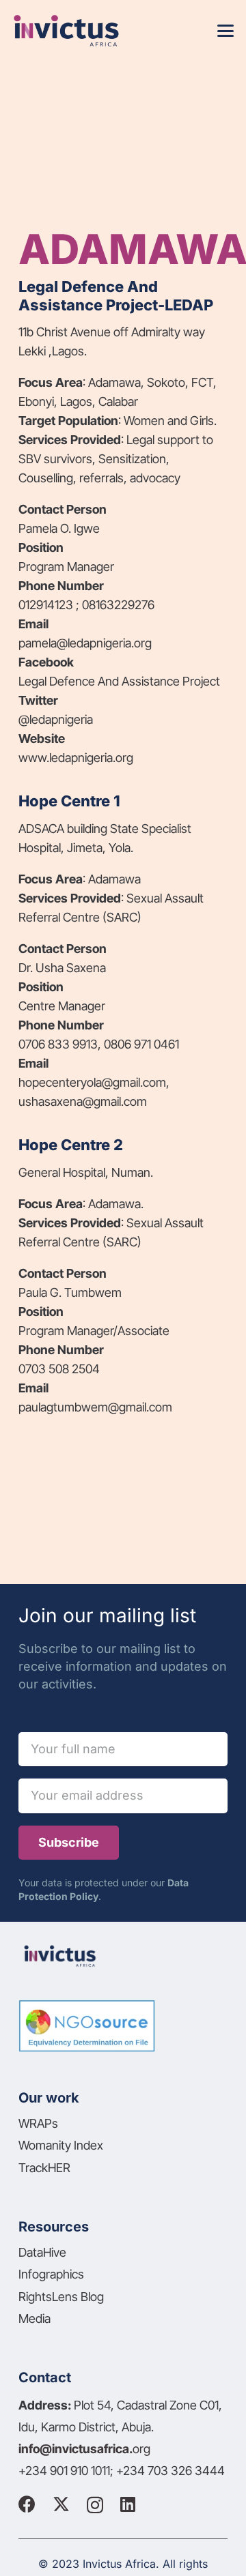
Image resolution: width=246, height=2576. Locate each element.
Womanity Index (61, 2145)
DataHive (42, 2252)
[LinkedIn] (128, 2504)
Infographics (51, 2274)
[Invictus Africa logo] (66, 31)
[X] (61, 2504)
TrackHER (44, 2168)
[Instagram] (95, 2505)
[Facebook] (27, 2504)
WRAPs (38, 2123)
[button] (226, 31)
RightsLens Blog (61, 2297)
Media (35, 2318)
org (84, 2449)
